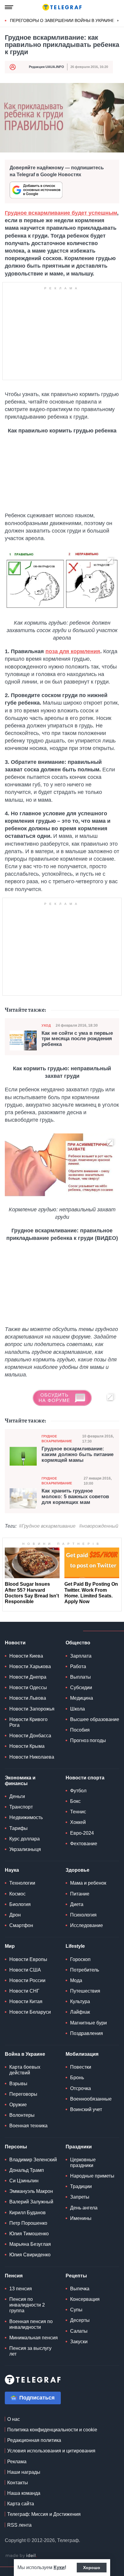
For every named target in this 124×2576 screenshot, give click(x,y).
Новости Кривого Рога (28, 1722)
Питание (80, 1894)
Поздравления (87, 2033)
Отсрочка (81, 2088)
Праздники (79, 2147)
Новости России (27, 1980)
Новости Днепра (28, 1677)
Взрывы (18, 2084)
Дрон (15, 1915)
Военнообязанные (91, 2099)
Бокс (75, 1801)
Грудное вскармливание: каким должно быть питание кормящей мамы (77, 1454)
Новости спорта (85, 1778)
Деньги (17, 1796)
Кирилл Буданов (28, 2213)
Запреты (80, 2197)
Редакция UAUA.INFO (46, 67)
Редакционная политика (34, 2440)
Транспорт (21, 1807)
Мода (76, 1980)
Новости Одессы (28, 1688)
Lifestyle (75, 1946)
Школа (77, 1709)
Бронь (77, 2078)
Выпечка (80, 2289)
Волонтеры (22, 2115)
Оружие (18, 2105)
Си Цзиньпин (24, 2181)
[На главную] (62, 7)
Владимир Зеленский (33, 2160)
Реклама (17, 2462)
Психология (83, 1915)
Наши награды (24, 2472)
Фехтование (84, 1844)
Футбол (78, 1791)
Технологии (22, 1883)
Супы (76, 2310)
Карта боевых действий (25, 2070)
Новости (15, 1643)
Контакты (18, 2483)
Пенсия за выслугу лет (30, 2351)
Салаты (79, 2331)
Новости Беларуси (30, 2012)
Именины (81, 2218)
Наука (12, 1870)
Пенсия (14, 2276)
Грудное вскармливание (57, 1439)
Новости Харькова (30, 1666)
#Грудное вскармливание (47, 1526)
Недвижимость (26, 1817)
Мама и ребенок (88, 1883)
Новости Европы (28, 1959)
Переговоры (23, 2094)
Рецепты (76, 2276)
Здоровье (77, 1870)
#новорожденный (99, 1526)
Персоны (16, 2147)
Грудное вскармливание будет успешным (61, 213)
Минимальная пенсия (34, 2338)
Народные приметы (92, 2176)
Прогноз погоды (88, 1740)
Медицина (82, 1698)
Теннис (78, 1812)
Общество (78, 1643)
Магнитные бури (88, 2023)
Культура (80, 2001)
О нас (14, 2419)
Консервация (85, 2299)
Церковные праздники (83, 2163)
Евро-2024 (82, 1833)
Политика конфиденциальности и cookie (52, 2430)
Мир (10, 1946)
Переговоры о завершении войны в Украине (62, 20)
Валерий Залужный (31, 2202)
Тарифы (19, 1828)
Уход (46, 1025)
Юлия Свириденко (30, 2255)
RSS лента (19, 2525)
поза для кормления (73, 651)
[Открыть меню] (9, 7)
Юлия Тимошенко (29, 2234)
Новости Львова (28, 1698)
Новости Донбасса (30, 1736)
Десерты (80, 2320)
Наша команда (24, 2493)
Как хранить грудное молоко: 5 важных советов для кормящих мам (75, 1497)
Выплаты (81, 1677)
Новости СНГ (24, 1991)
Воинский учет (86, 2109)
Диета (77, 1904)
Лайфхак (80, 2012)
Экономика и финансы (20, 1781)
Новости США (25, 1970)
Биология (20, 1904)
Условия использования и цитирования (51, 2451)
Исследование (87, 1925)
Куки (59, 2567)
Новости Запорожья (32, 1709)
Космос (17, 1894)
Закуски (79, 2342)
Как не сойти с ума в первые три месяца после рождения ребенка (77, 1039)
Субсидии (81, 1688)
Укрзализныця (25, 1849)
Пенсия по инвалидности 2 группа (27, 2305)
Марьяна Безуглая (30, 2244)
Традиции (81, 2186)
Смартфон (21, 1925)
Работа (78, 1666)
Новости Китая (26, 2001)
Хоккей (78, 1822)
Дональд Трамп (27, 2170)
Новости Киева (26, 1656)
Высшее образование (95, 1719)
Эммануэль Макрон (31, 2191)
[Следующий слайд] (118, 21)
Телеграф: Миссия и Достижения (44, 2514)
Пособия (80, 1730)
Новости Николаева (32, 1757)
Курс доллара (25, 1839)
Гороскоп (80, 1959)
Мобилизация (82, 2054)
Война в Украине (25, 2054)
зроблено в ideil (21, 2556)
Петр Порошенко (28, 2223)
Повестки (81, 2067)
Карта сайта (21, 2504)
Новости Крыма (27, 1746)
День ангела (84, 2208)
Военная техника (28, 2126)
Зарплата (81, 1656)
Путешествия (85, 1991)
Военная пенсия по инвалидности (31, 2324)
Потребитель (85, 1970)
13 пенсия (21, 2289)
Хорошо (92, 2568)
